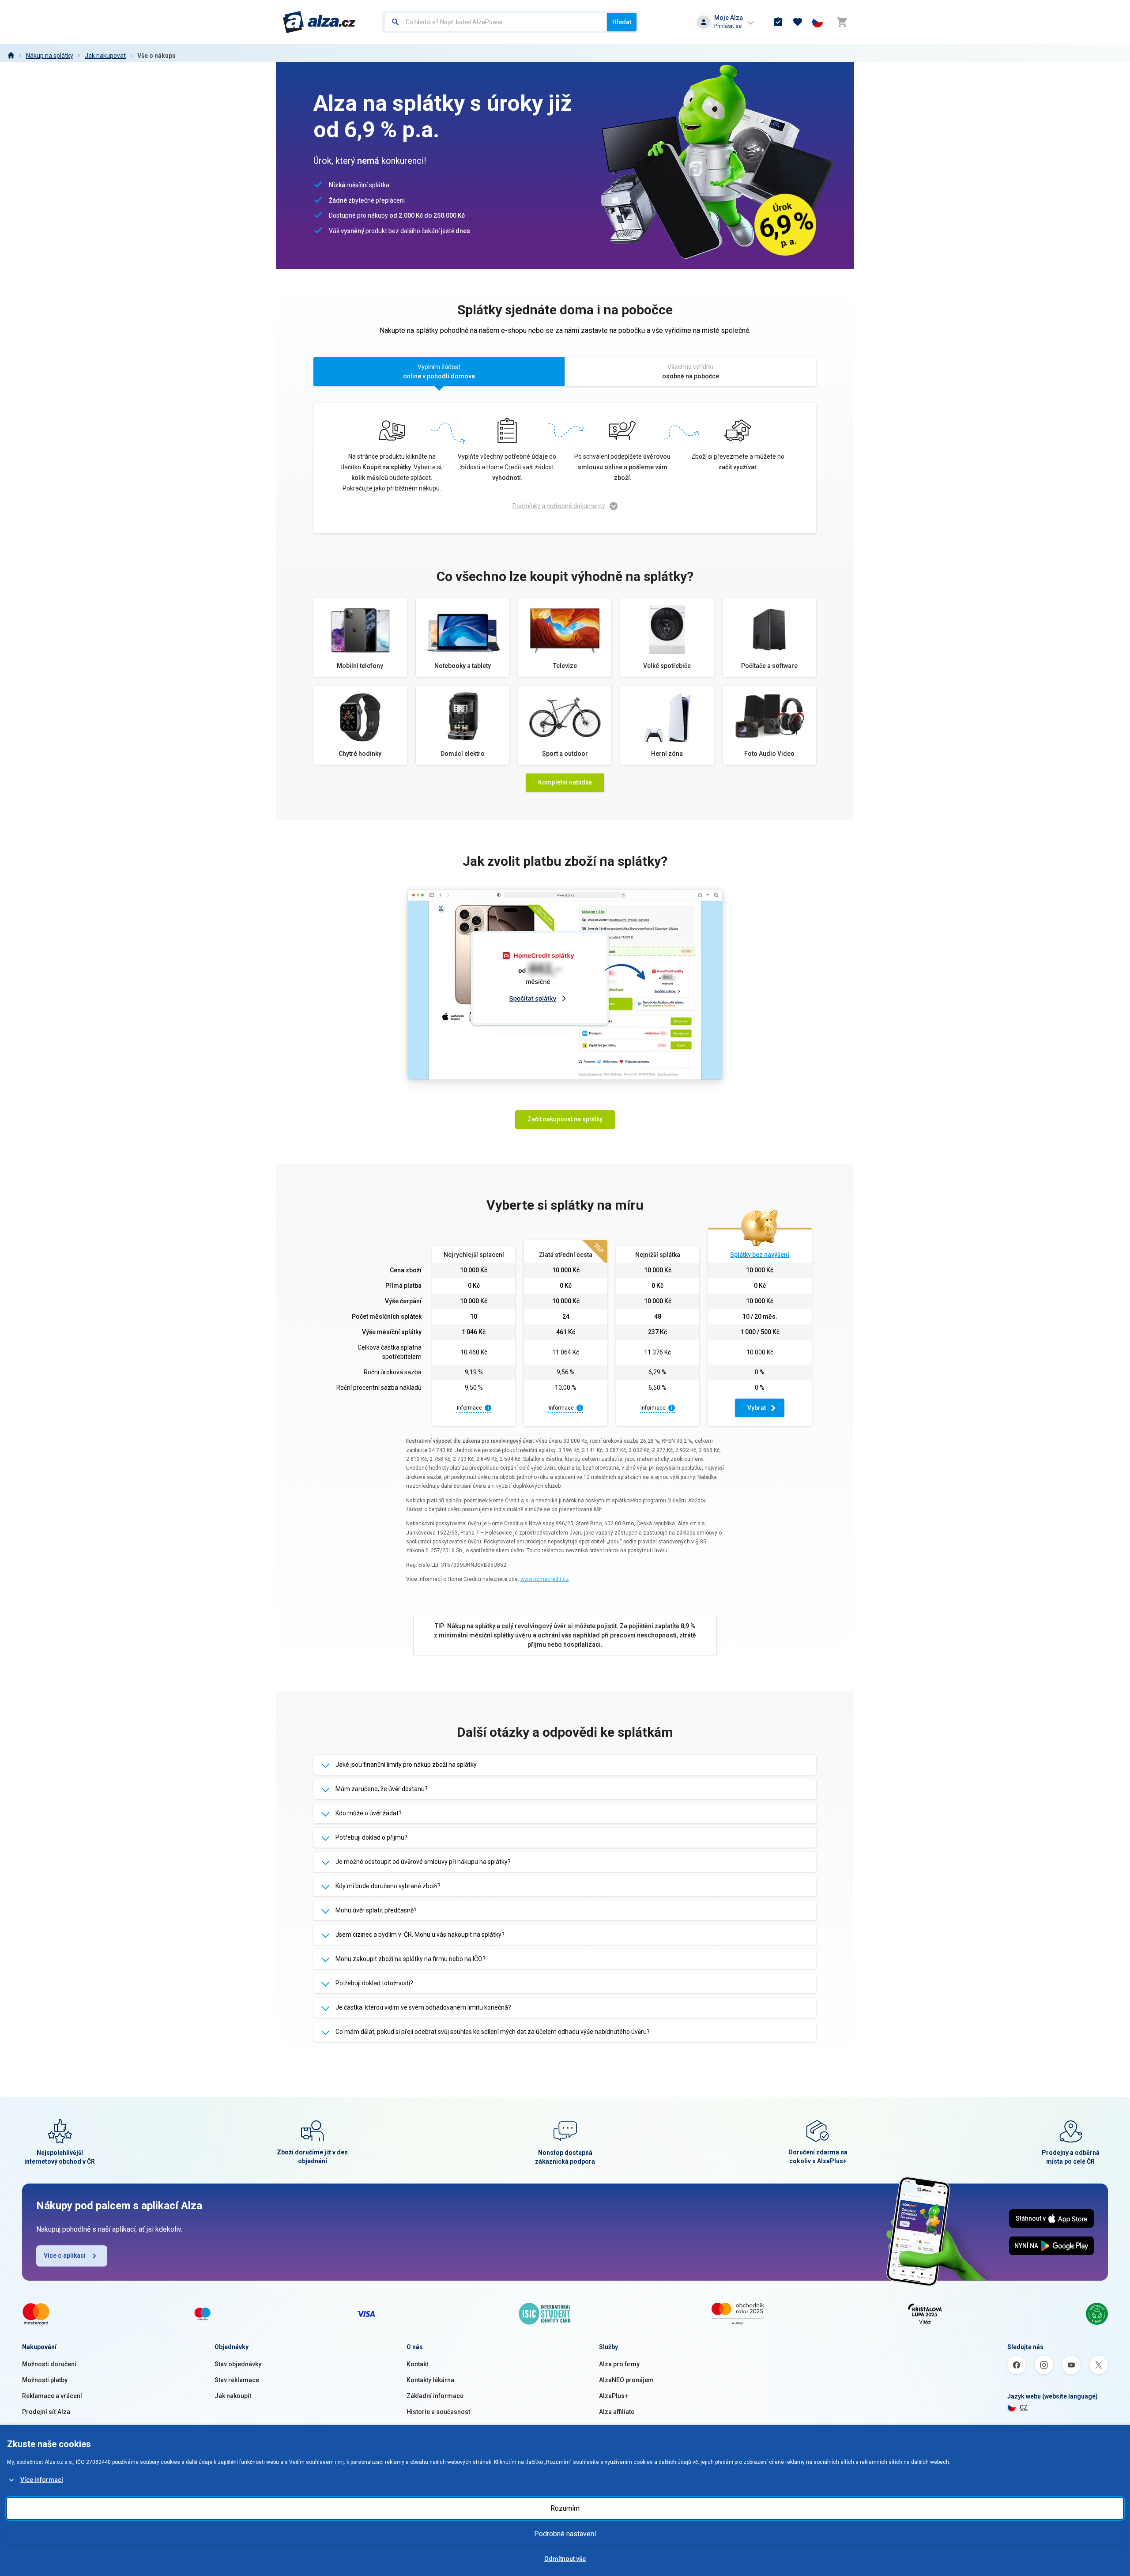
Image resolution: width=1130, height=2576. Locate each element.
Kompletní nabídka (565, 782)
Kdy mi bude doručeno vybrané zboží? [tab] (388, 1886)
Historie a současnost (438, 2412)
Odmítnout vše (565, 2559)
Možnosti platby (45, 2380)
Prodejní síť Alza (46, 2412)
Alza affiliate (617, 2412)
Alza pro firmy (619, 2364)
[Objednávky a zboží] (778, 22)
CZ (1024, 2407)
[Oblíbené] (798, 22)
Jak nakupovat (105, 56)
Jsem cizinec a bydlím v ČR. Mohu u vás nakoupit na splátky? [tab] (420, 1935)
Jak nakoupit (233, 2396)
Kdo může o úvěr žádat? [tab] (369, 1813)
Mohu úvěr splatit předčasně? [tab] (376, 1910)
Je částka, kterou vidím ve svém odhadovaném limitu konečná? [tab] (423, 2007)
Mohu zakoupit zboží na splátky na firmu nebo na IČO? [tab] (411, 1959)
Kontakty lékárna (430, 2380)
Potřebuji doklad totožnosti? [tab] (374, 1983)
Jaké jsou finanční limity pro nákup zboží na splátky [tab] (406, 1765)
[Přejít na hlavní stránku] (319, 22)
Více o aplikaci (65, 2255)
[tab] (439, 373)
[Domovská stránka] (11, 56)
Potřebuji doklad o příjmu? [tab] (371, 1837)
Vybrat (757, 1408)
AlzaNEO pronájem (626, 2380)
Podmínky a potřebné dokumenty (559, 506)
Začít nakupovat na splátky (565, 1119)
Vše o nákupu (156, 56)
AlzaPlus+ (614, 2396)
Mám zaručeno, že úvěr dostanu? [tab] (382, 1789)
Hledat (622, 22)
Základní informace (435, 2396)
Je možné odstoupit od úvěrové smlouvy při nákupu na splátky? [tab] (423, 1862)
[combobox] (495, 22)
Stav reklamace (237, 2380)
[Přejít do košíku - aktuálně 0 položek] (842, 22)
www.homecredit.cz (545, 1579)
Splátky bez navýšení (760, 1255)
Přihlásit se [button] (728, 26)
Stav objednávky (238, 2364)
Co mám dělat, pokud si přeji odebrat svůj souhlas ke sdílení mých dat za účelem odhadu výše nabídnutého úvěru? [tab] (493, 2032)
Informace (469, 1408)
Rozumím (565, 2508)
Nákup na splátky (50, 56)
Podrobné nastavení (565, 2534)
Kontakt (417, 2364)
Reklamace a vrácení (52, 2396)
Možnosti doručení (49, 2364)
